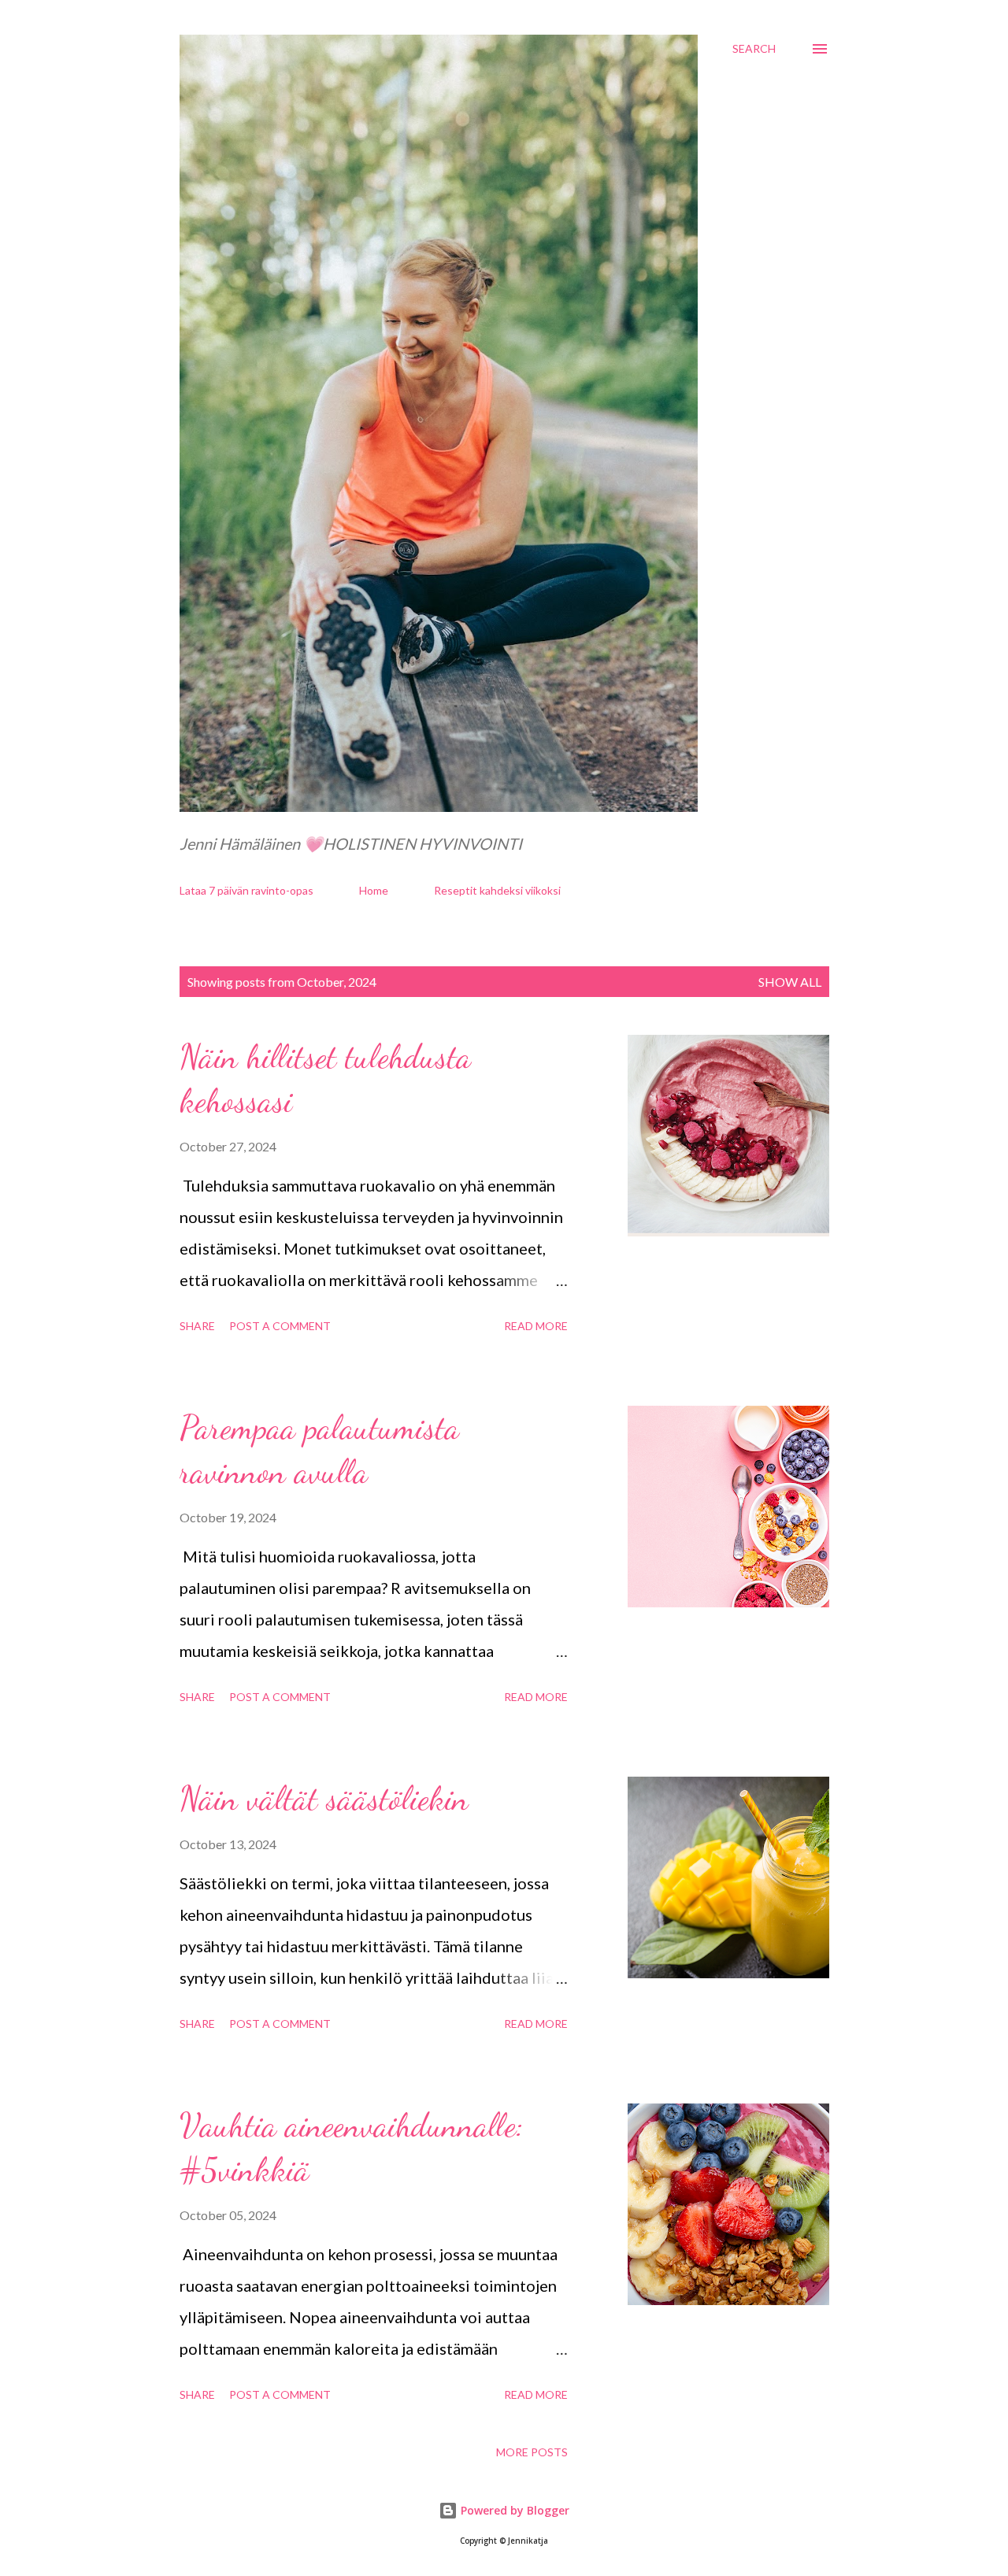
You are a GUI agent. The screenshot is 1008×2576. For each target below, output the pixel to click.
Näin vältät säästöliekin (324, 1798)
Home (374, 890)
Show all (790, 982)
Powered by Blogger (513, 2510)
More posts (532, 2452)
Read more (536, 1326)
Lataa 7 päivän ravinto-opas (246, 890)
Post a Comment (280, 1326)
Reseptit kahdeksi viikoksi (497, 890)
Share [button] (197, 1326)
